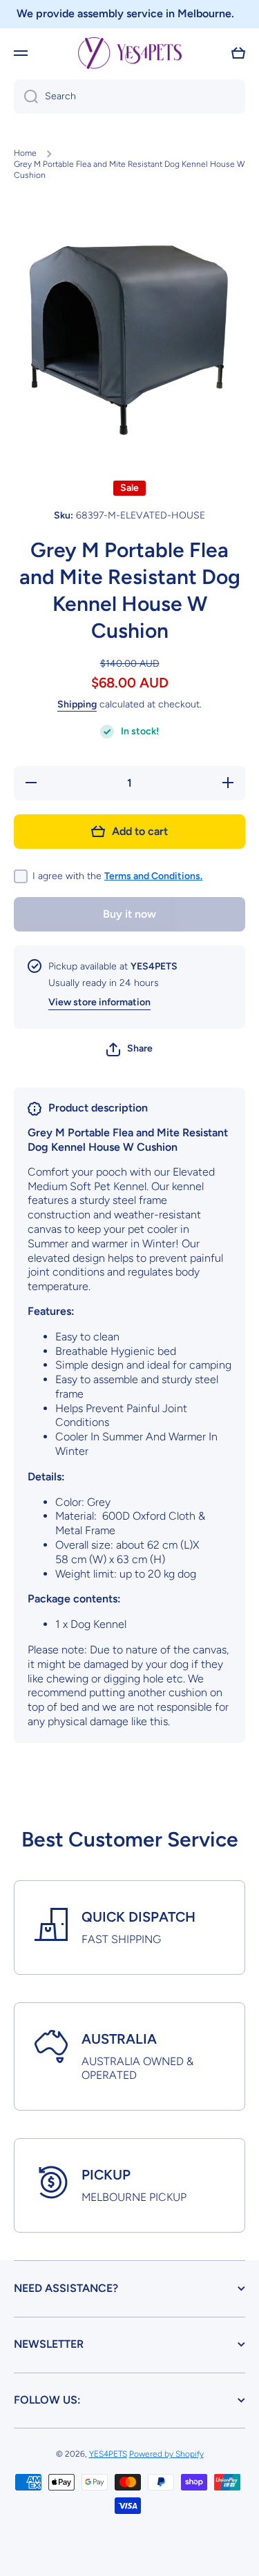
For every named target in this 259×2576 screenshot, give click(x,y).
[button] (238, 53)
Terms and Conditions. (153, 876)
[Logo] (130, 53)
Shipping (77, 704)
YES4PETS (108, 2454)
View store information (99, 1002)
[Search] (26, 97)
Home (25, 153)
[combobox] (129, 97)
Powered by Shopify (166, 2454)
